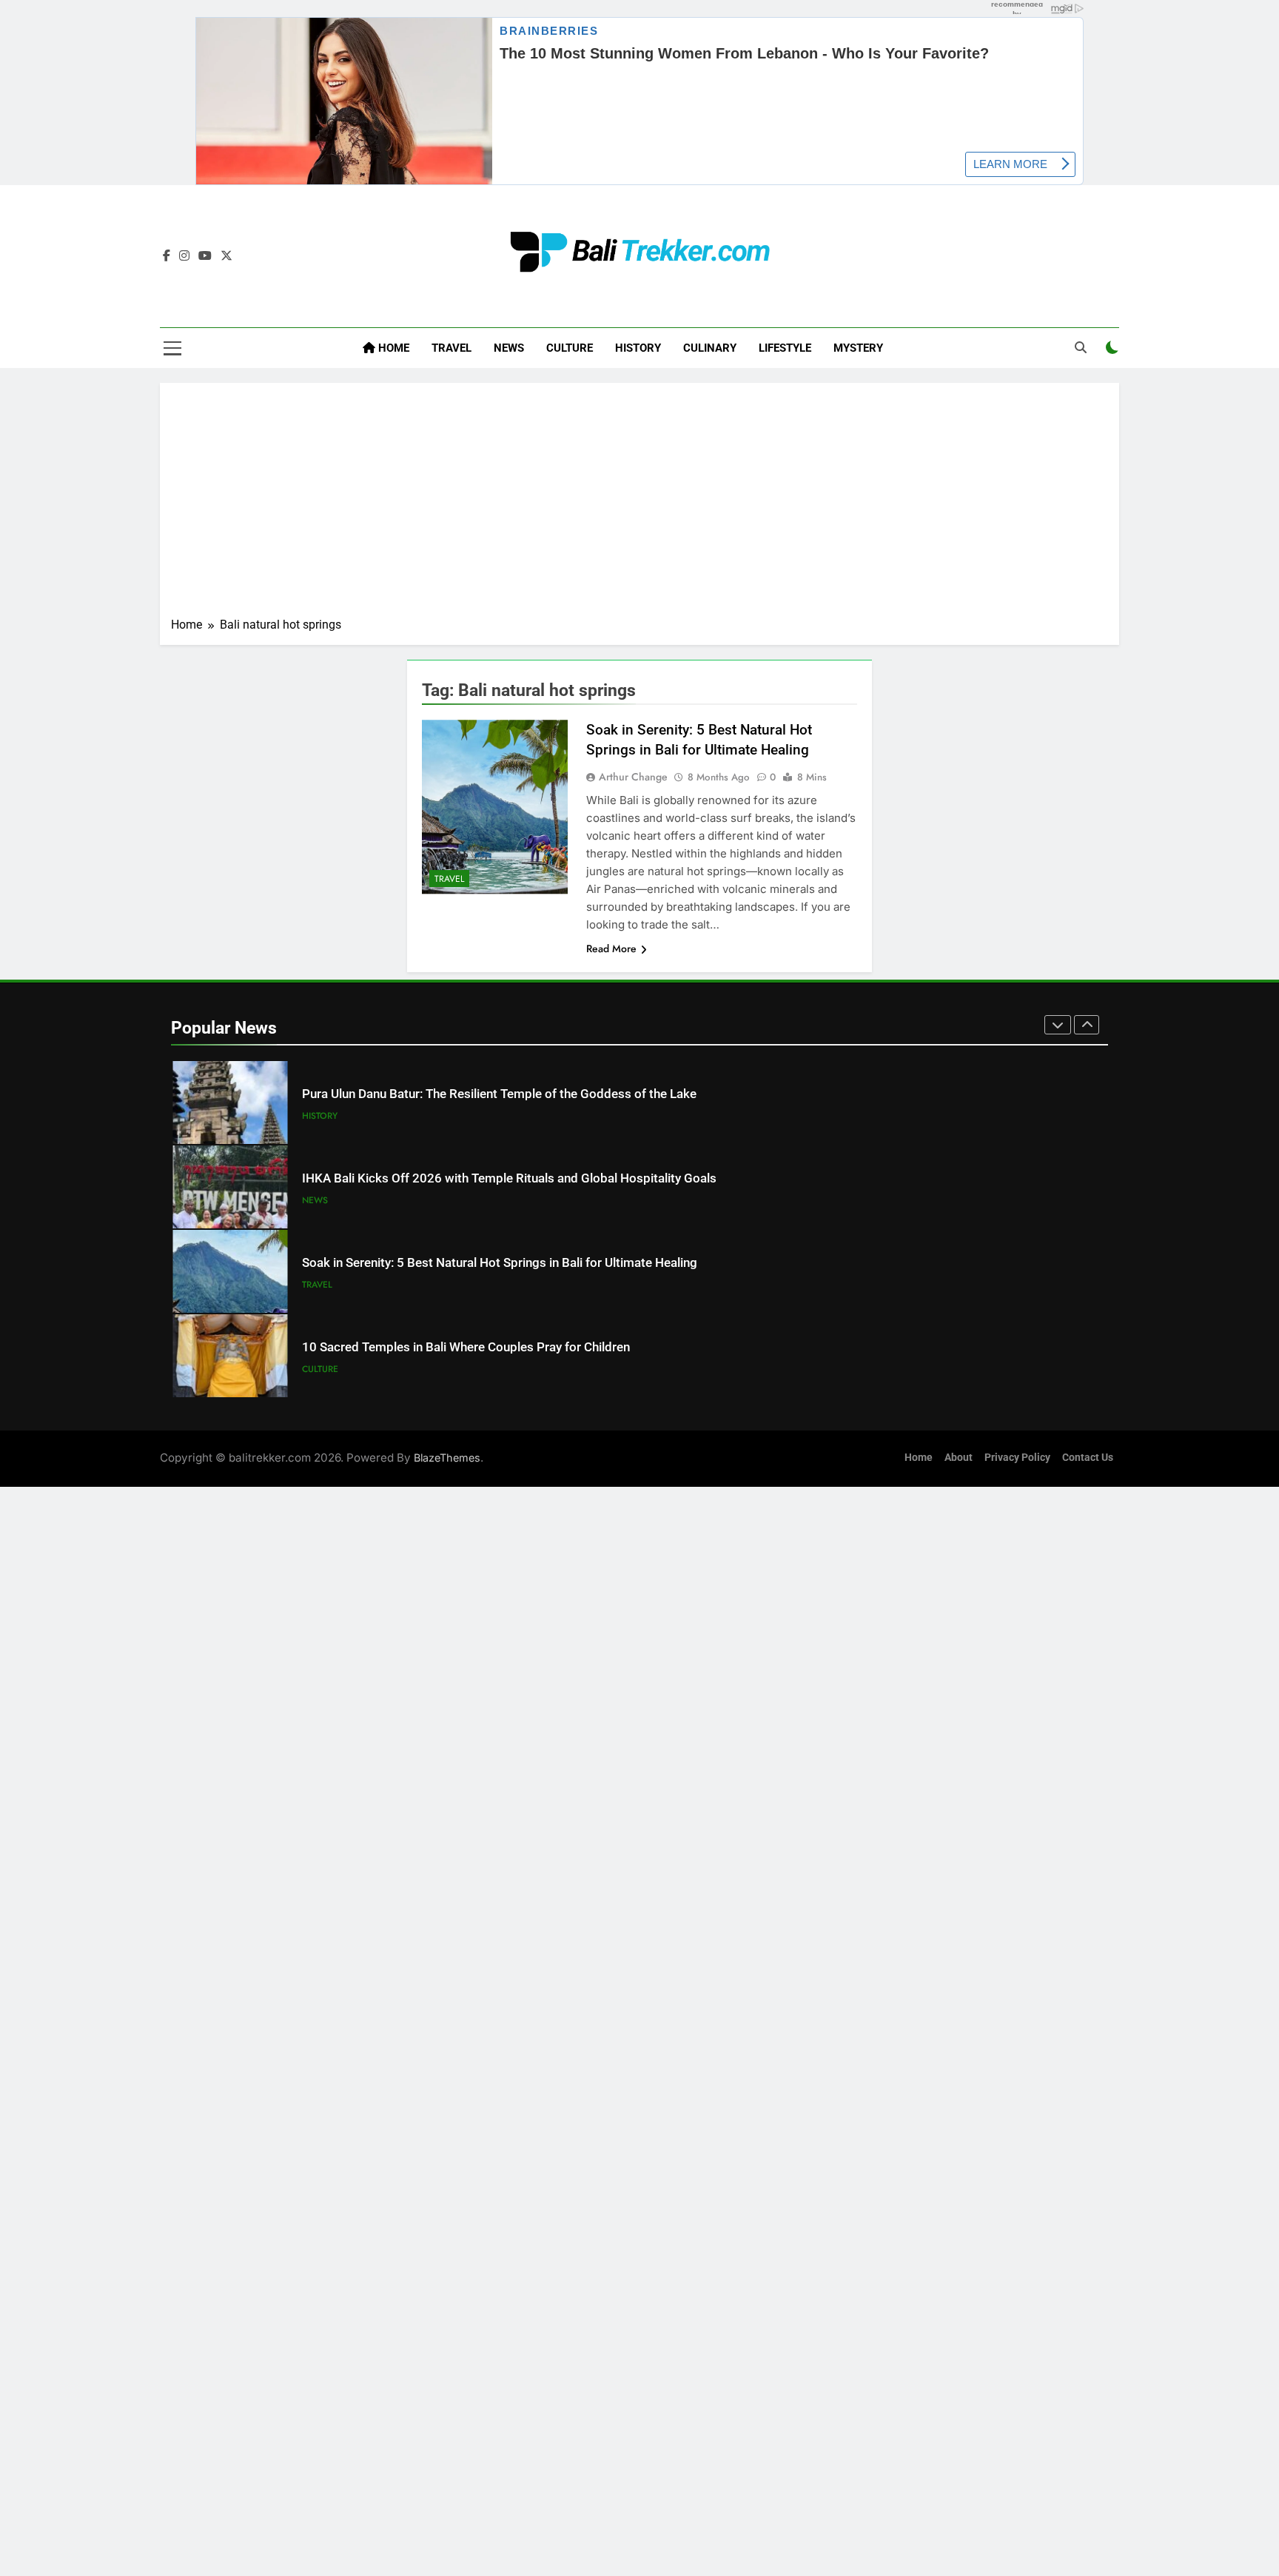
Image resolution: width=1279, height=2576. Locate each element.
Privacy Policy (1017, 1458)
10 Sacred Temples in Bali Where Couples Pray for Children (466, 1347)
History (638, 348)
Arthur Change (633, 777)
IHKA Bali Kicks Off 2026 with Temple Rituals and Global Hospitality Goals (509, 1178)
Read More (611, 949)
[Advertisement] (639, 505)
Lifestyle (785, 348)
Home (392, 348)
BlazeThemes (447, 1458)
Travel (451, 348)
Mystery (858, 348)
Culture (570, 348)
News (509, 348)
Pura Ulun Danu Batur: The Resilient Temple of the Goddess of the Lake (499, 1094)
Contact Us (1088, 1458)
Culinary (710, 348)
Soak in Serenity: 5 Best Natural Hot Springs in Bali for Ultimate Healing (500, 1263)
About (959, 1458)
